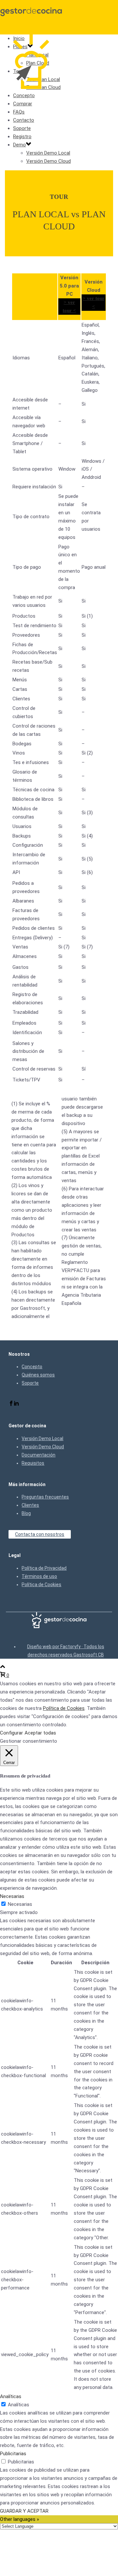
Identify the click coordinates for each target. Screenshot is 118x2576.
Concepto (24, 96)
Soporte (22, 128)
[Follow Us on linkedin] (16, 1404)
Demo (20, 145)
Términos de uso (39, 1576)
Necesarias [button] (12, 1896)
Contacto (24, 120)
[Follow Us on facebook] (11, 1404)
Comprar (23, 104)
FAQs (19, 112)
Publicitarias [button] (13, 2454)
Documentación (39, 1455)
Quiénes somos (38, 1375)
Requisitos (33, 1463)
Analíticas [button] (11, 2396)
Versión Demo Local (48, 153)
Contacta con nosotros (40, 1534)
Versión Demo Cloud (49, 161)
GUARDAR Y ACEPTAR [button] (24, 2511)
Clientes (30, 1505)
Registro (22, 137)
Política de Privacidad (44, 1568)
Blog (26, 1513)
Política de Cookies (41, 1585)
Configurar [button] (11, 1733)
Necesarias (20, 1904)
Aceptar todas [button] (40, 1733)
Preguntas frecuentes (45, 1497)
